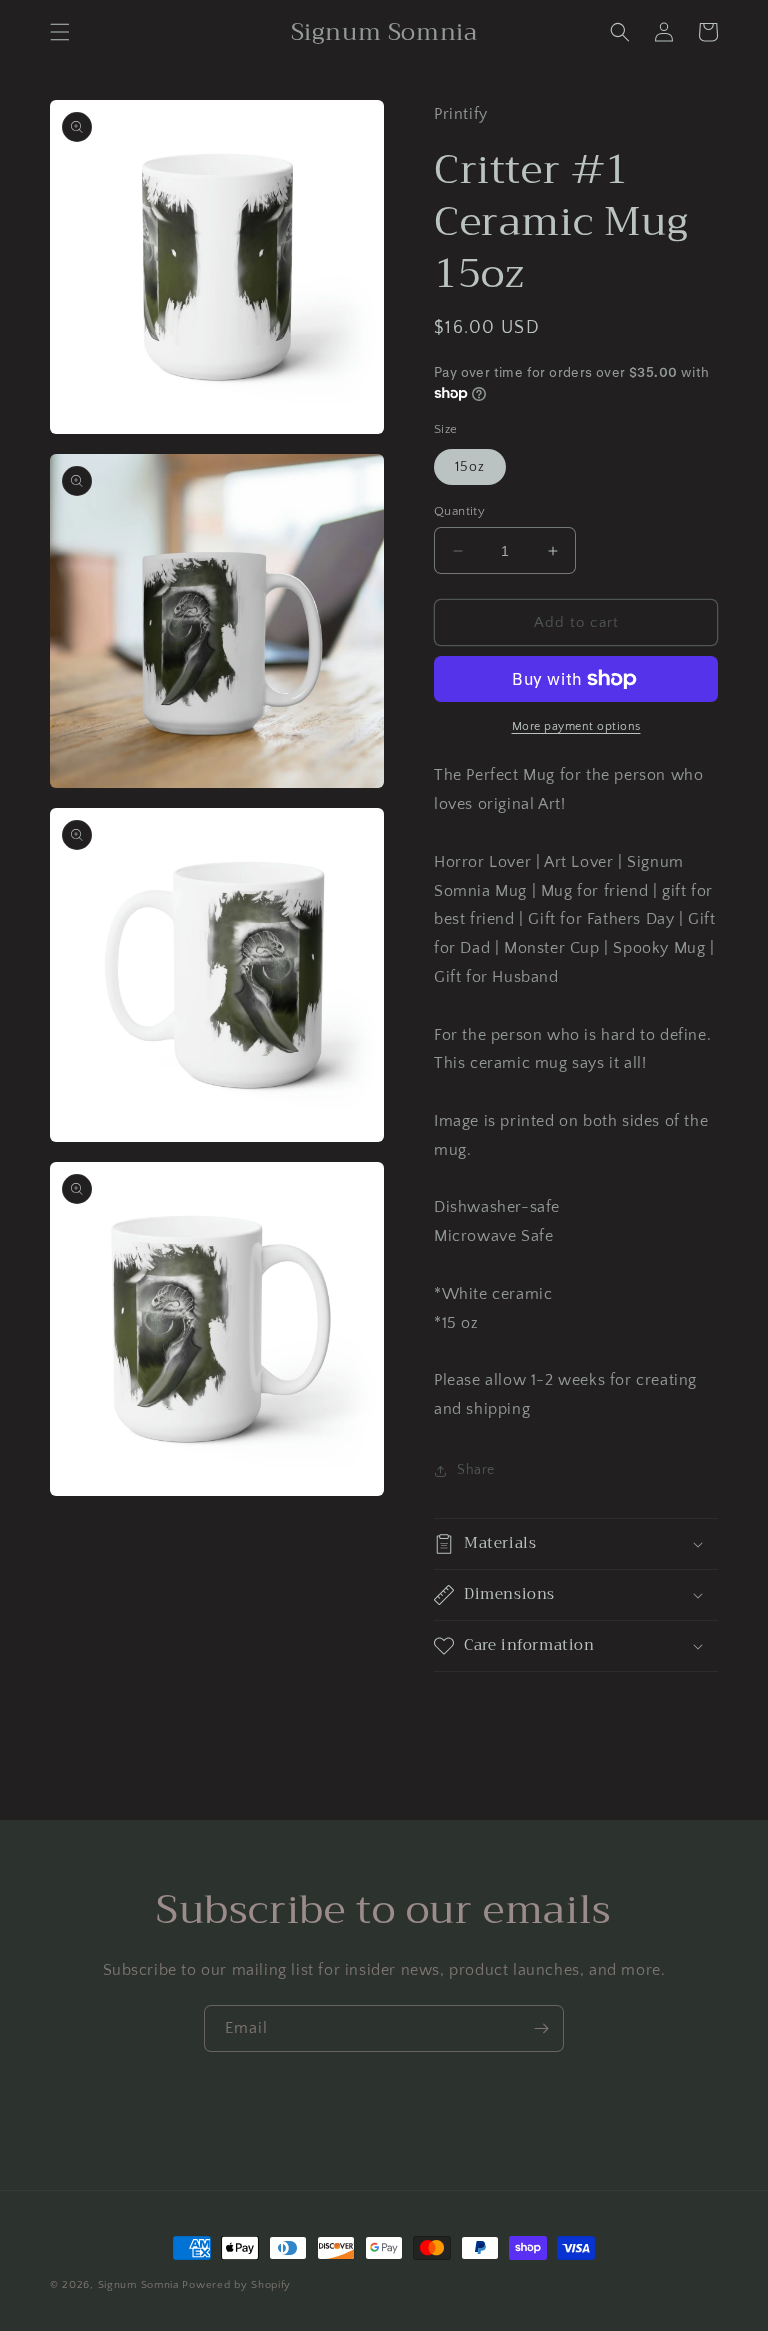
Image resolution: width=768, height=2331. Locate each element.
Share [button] (476, 1470)
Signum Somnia (138, 2285)
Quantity (459, 511)
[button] (60, 32)
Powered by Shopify (236, 2285)
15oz (470, 467)
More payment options (576, 726)
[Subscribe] (541, 2028)
